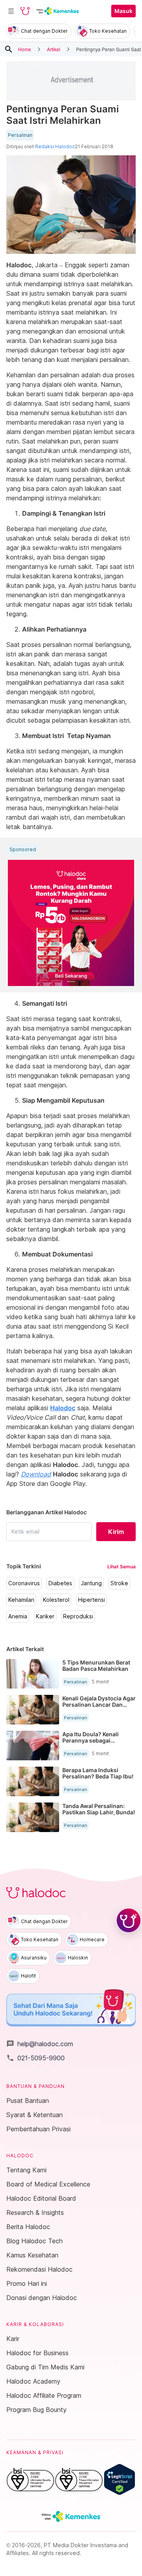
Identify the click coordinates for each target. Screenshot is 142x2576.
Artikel (54, 49)
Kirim (116, 1532)
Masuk (123, 11)
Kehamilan (21, 1600)
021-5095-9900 (35, 2058)
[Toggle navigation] (11, 11)
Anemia (18, 1616)
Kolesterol (56, 1600)
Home (25, 49)
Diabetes (60, 1583)
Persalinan (20, 135)
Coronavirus (24, 1583)
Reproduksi (78, 1616)
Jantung (91, 1583)
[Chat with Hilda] (129, 1920)
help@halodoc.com (40, 2044)
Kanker (45, 1616)
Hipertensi (92, 1600)
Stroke (119, 1583)
